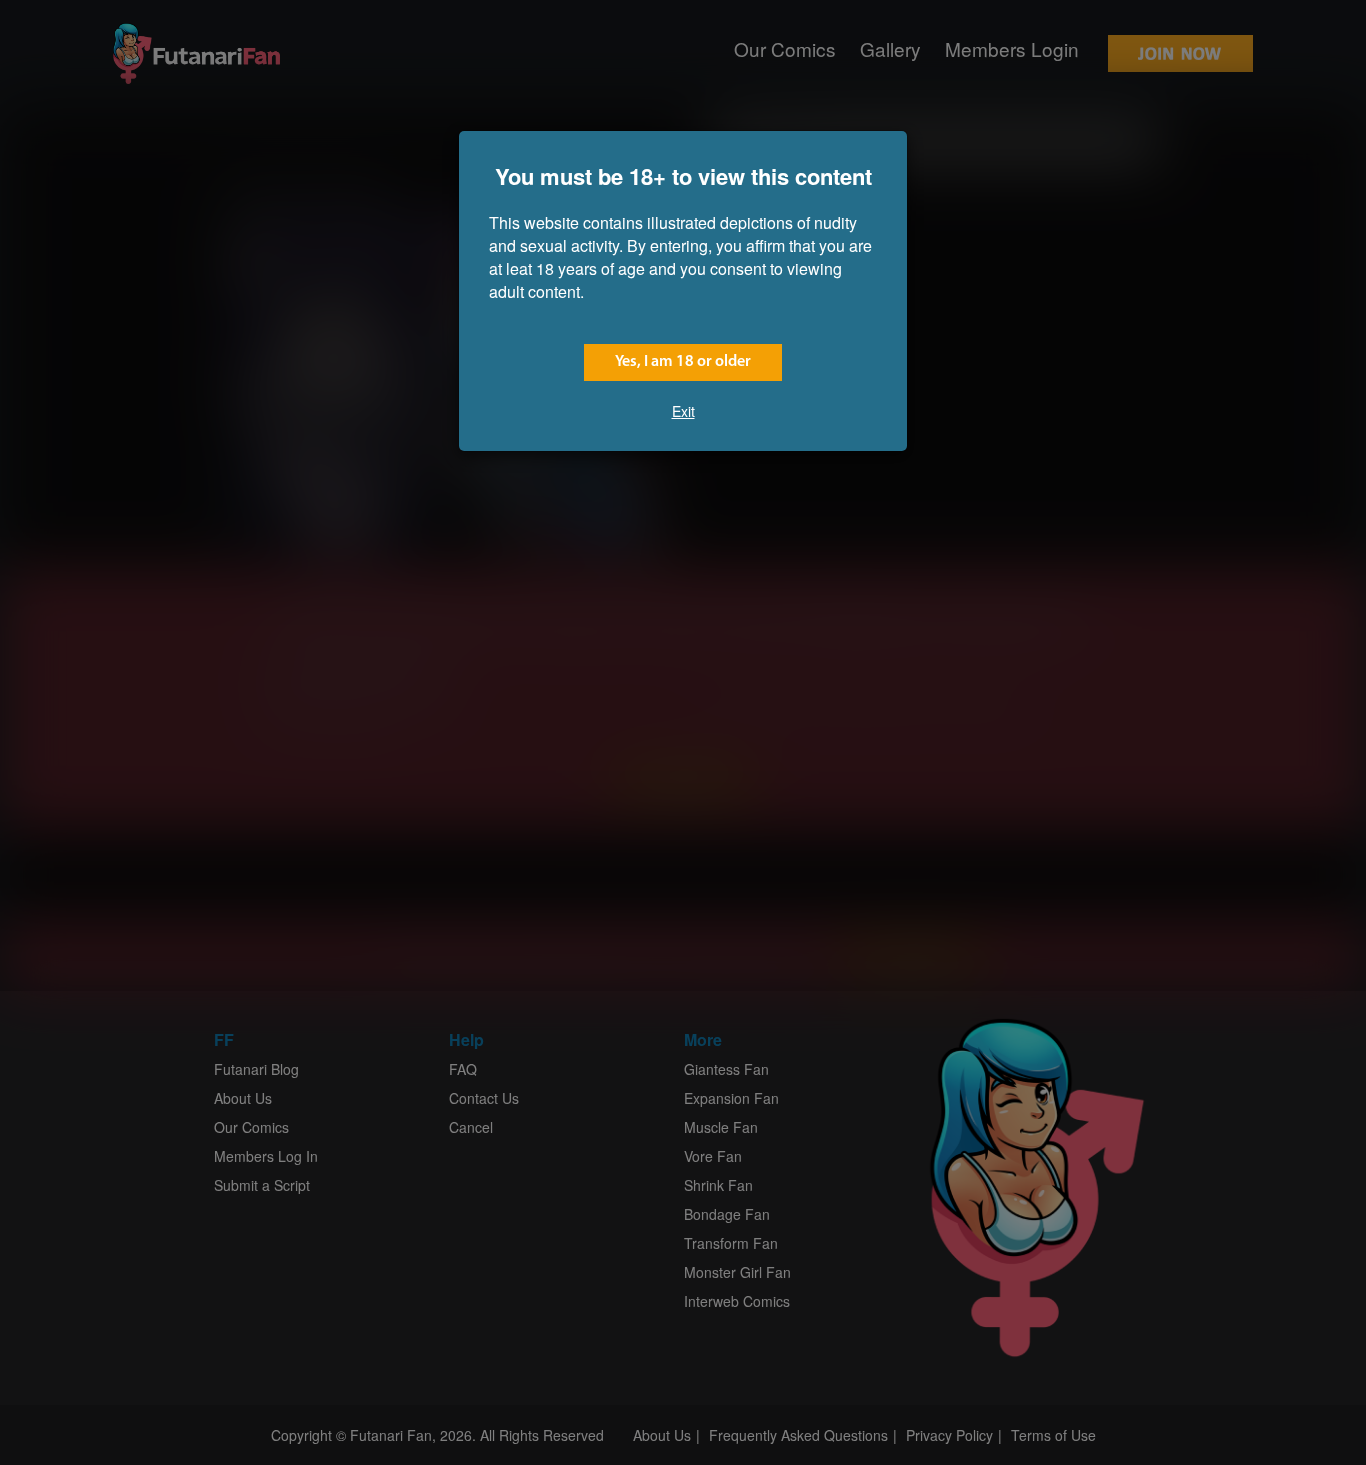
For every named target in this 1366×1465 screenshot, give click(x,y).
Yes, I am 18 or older (683, 362)
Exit (683, 411)
